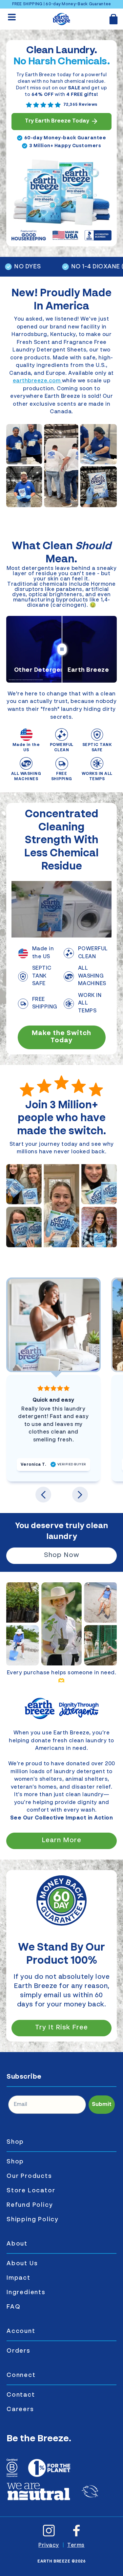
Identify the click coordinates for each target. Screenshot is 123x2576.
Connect (21, 2375)
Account (21, 2331)
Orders (19, 2351)
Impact (19, 2278)
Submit (102, 2105)
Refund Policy (30, 2205)
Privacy (49, 2545)
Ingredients (26, 2293)
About (17, 2244)
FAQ (13, 2307)
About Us (22, 2264)
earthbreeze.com (37, 381)
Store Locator (31, 2191)
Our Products (29, 2176)
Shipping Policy (33, 2220)
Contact (21, 2395)
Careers (20, 2409)
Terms (76, 2545)
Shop (15, 2142)
